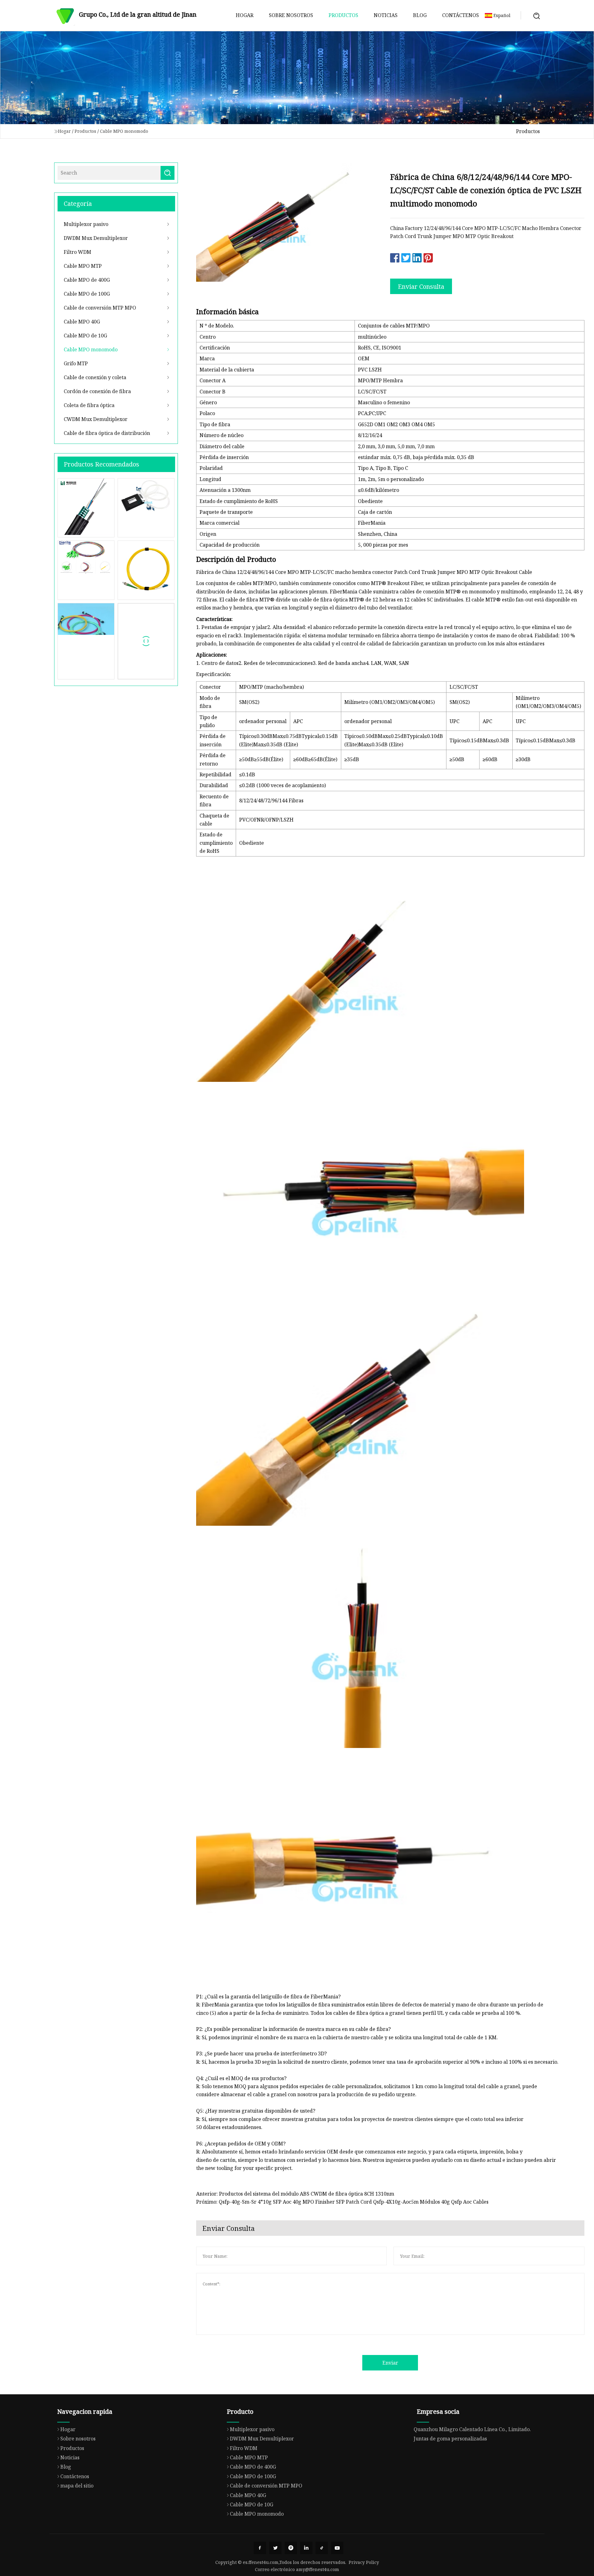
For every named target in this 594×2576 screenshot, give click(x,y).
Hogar (245, 15)
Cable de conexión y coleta (95, 377)
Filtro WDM (77, 252)
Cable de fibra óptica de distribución (107, 433)
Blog (420, 15)
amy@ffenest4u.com (318, 2569)
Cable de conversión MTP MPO (100, 308)
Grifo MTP (76, 363)
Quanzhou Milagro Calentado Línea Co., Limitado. (472, 2429)
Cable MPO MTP (83, 266)
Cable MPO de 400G (87, 280)
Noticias (386, 15)
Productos (343, 15)
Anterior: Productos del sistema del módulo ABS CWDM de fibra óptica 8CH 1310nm (295, 2194)
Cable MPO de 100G (87, 294)
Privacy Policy (364, 2562)
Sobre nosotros (291, 15)
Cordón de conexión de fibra (97, 391)
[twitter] (275, 2548)
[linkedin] (306, 2548)
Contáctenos (461, 15)
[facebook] (260, 2548)
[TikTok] (322, 2548)
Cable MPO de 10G (85, 336)
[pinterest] (291, 2548)
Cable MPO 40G (82, 322)
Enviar (390, 2363)
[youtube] (337, 2548)
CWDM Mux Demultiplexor (96, 419)
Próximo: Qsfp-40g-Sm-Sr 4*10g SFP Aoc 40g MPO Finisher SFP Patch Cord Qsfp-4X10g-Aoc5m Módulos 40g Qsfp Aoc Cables (342, 2202)
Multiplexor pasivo (86, 224)
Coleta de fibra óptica (89, 405)
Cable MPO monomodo (124, 131)
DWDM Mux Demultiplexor (96, 238)
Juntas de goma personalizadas (450, 2439)
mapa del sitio (77, 2486)
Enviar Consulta (421, 286)
